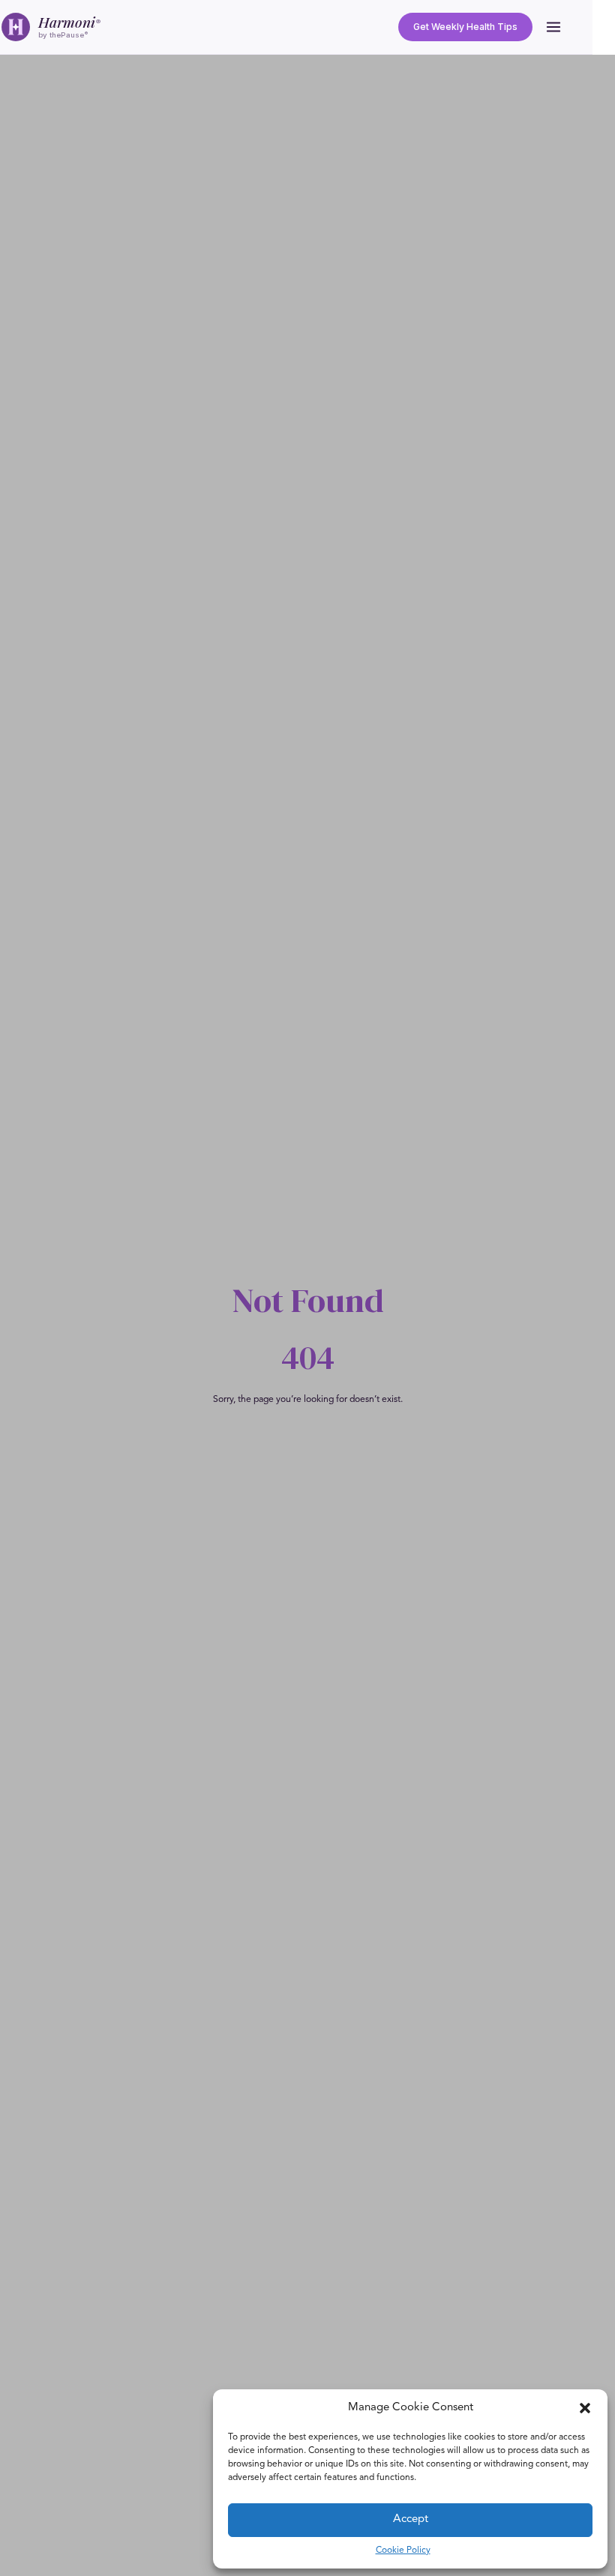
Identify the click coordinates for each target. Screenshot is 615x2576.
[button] (585, 2408)
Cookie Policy (403, 2551)
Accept (411, 2519)
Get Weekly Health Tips (465, 27)
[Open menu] (553, 27)
